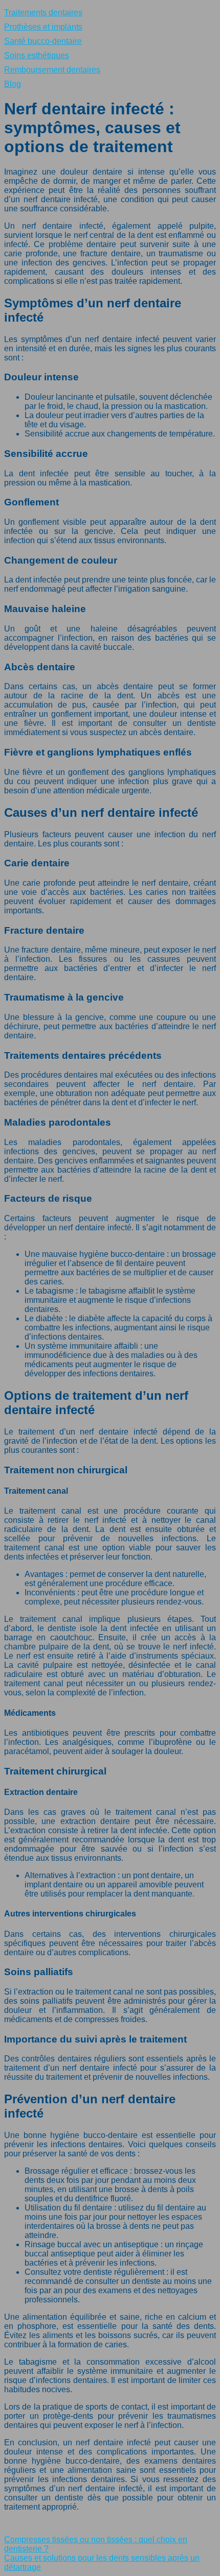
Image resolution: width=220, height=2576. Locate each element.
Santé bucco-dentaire (43, 41)
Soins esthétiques (37, 55)
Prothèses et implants (43, 27)
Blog (13, 84)
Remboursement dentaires (52, 70)
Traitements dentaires (43, 13)
